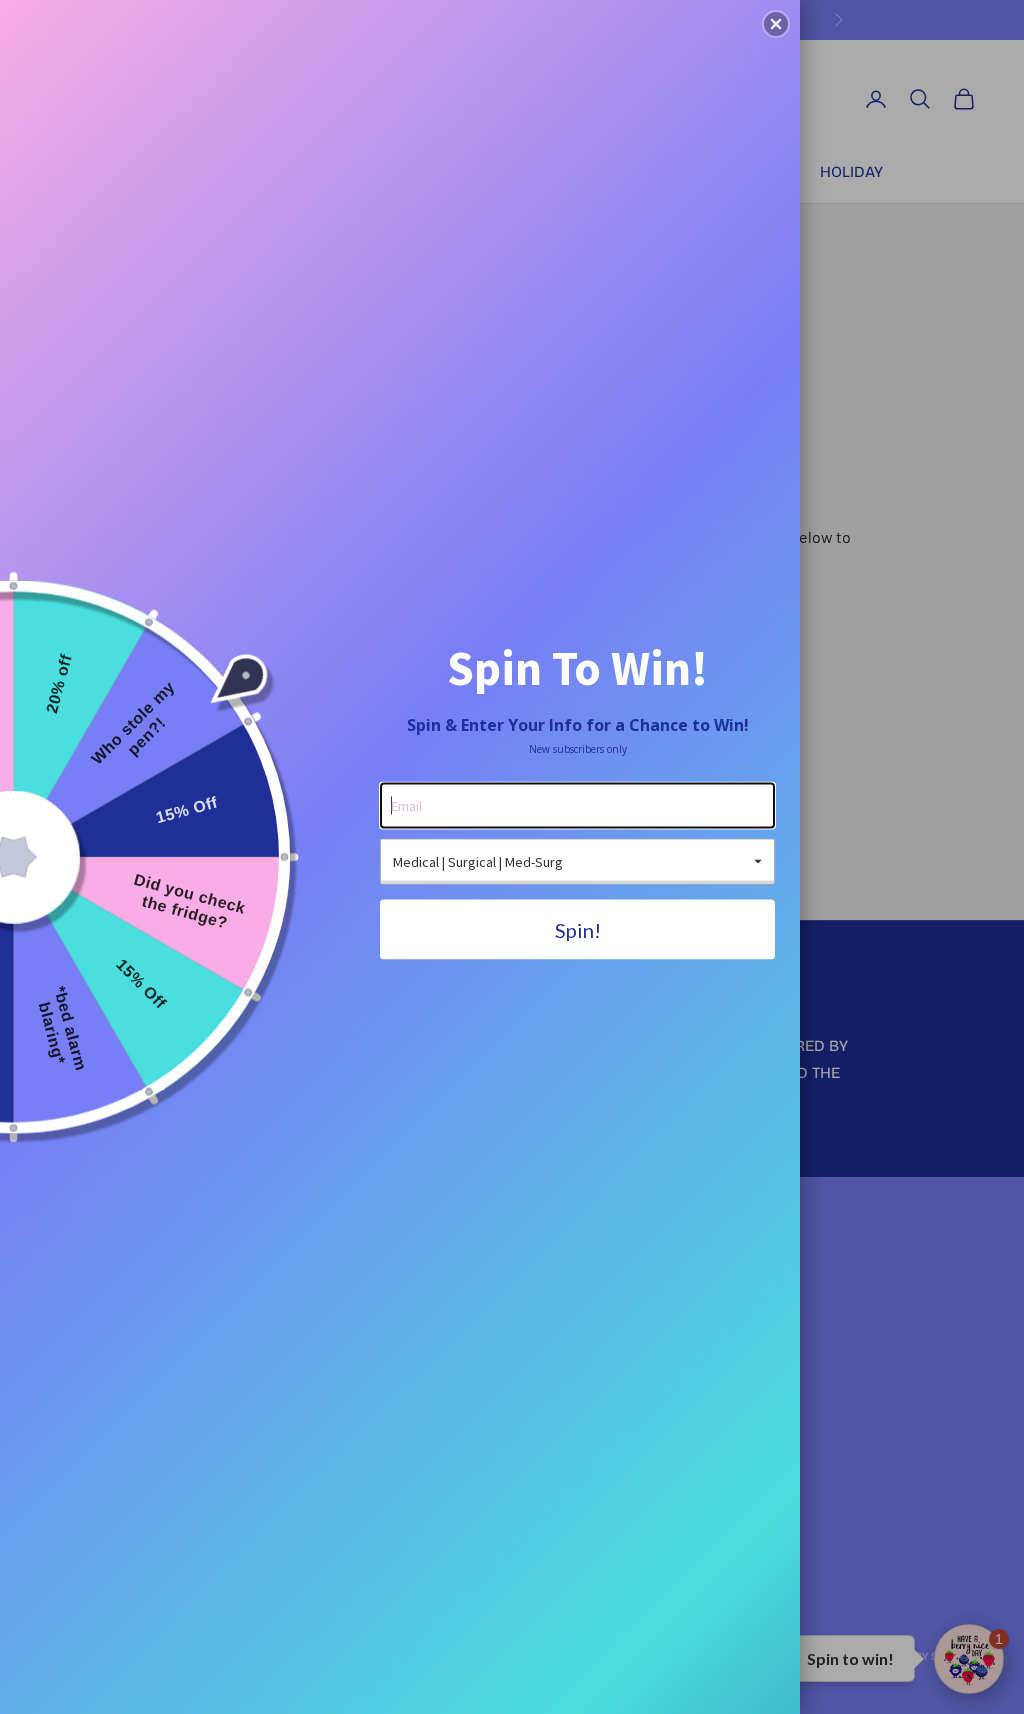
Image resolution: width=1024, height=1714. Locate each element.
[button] (776, 24)
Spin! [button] (578, 930)
